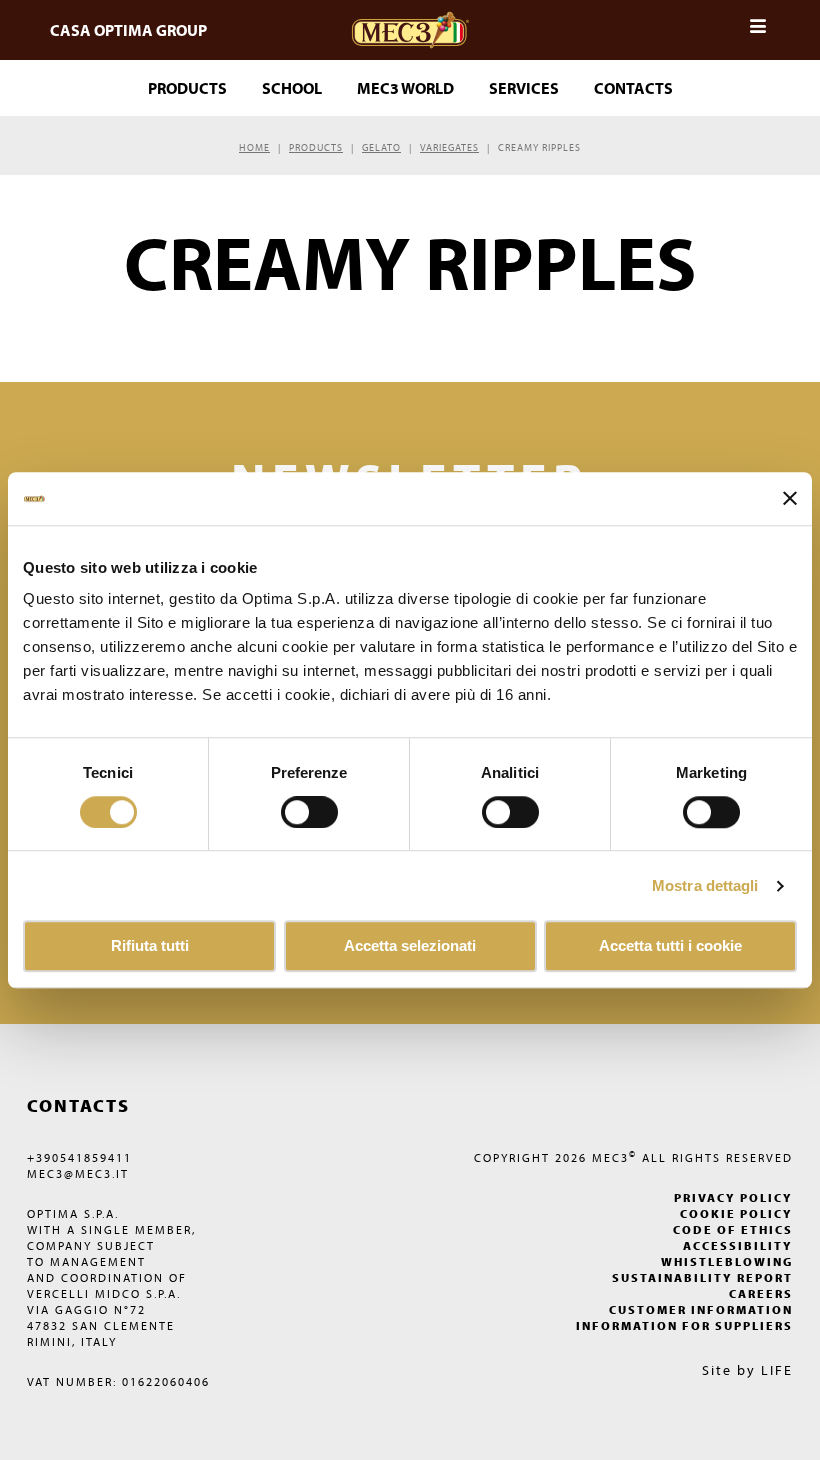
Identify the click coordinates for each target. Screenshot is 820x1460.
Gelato (381, 147)
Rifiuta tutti (150, 946)
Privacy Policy (733, 1197)
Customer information (701, 1309)
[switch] (510, 812)
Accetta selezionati (410, 946)
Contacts (633, 88)
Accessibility (738, 1245)
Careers (761, 1293)
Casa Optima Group (128, 30)
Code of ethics (733, 1229)
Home (254, 147)
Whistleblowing (727, 1261)
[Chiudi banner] (790, 499)
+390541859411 (79, 1157)
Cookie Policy (736, 1213)
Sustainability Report (702, 1277)
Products (316, 147)
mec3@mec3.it (78, 1173)
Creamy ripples (539, 147)
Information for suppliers (684, 1325)
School (292, 88)
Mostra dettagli (705, 885)
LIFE (777, 1370)
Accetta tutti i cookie (670, 946)
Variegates (449, 147)
